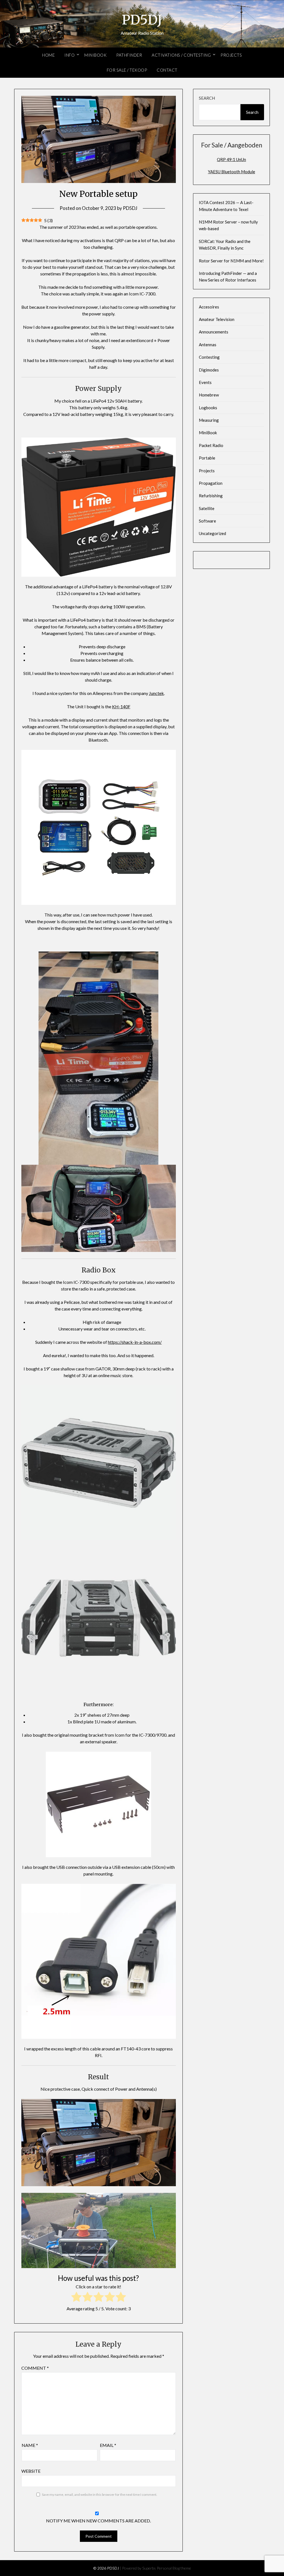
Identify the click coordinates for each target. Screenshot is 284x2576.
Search (207, 98)
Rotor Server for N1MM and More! (231, 261)
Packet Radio (211, 445)
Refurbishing (211, 496)
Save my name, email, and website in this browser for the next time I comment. (100, 2495)
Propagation (211, 483)
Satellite (207, 508)
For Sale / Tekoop (127, 70)
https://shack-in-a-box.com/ (135, 1342)
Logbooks (208, 408)
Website (31, 2471)
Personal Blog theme (174, 2568)
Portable (207, 458)
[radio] (76, 2298)
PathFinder (129, 55)
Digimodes (209, 370)
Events (205, 382)
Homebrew (209, 395)
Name (30, 2445)
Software (207, 521)
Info (69, 55)
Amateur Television (217, 319)
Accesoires (209, 307)
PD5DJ (142, 20)
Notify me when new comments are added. (98, 2521)
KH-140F (121, 706)
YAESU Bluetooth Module (232, 172)
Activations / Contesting (181, 55)
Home (48, 55)
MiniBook (95, 55)
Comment (35, 2368)
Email (108, 2445)
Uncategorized (212, 533)
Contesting (209, 357)
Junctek (156, 693)
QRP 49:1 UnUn (231, 159)
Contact (167, 70)
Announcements (214, 332)
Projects (231, 55)
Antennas (208, 345)
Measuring (209, 420)
